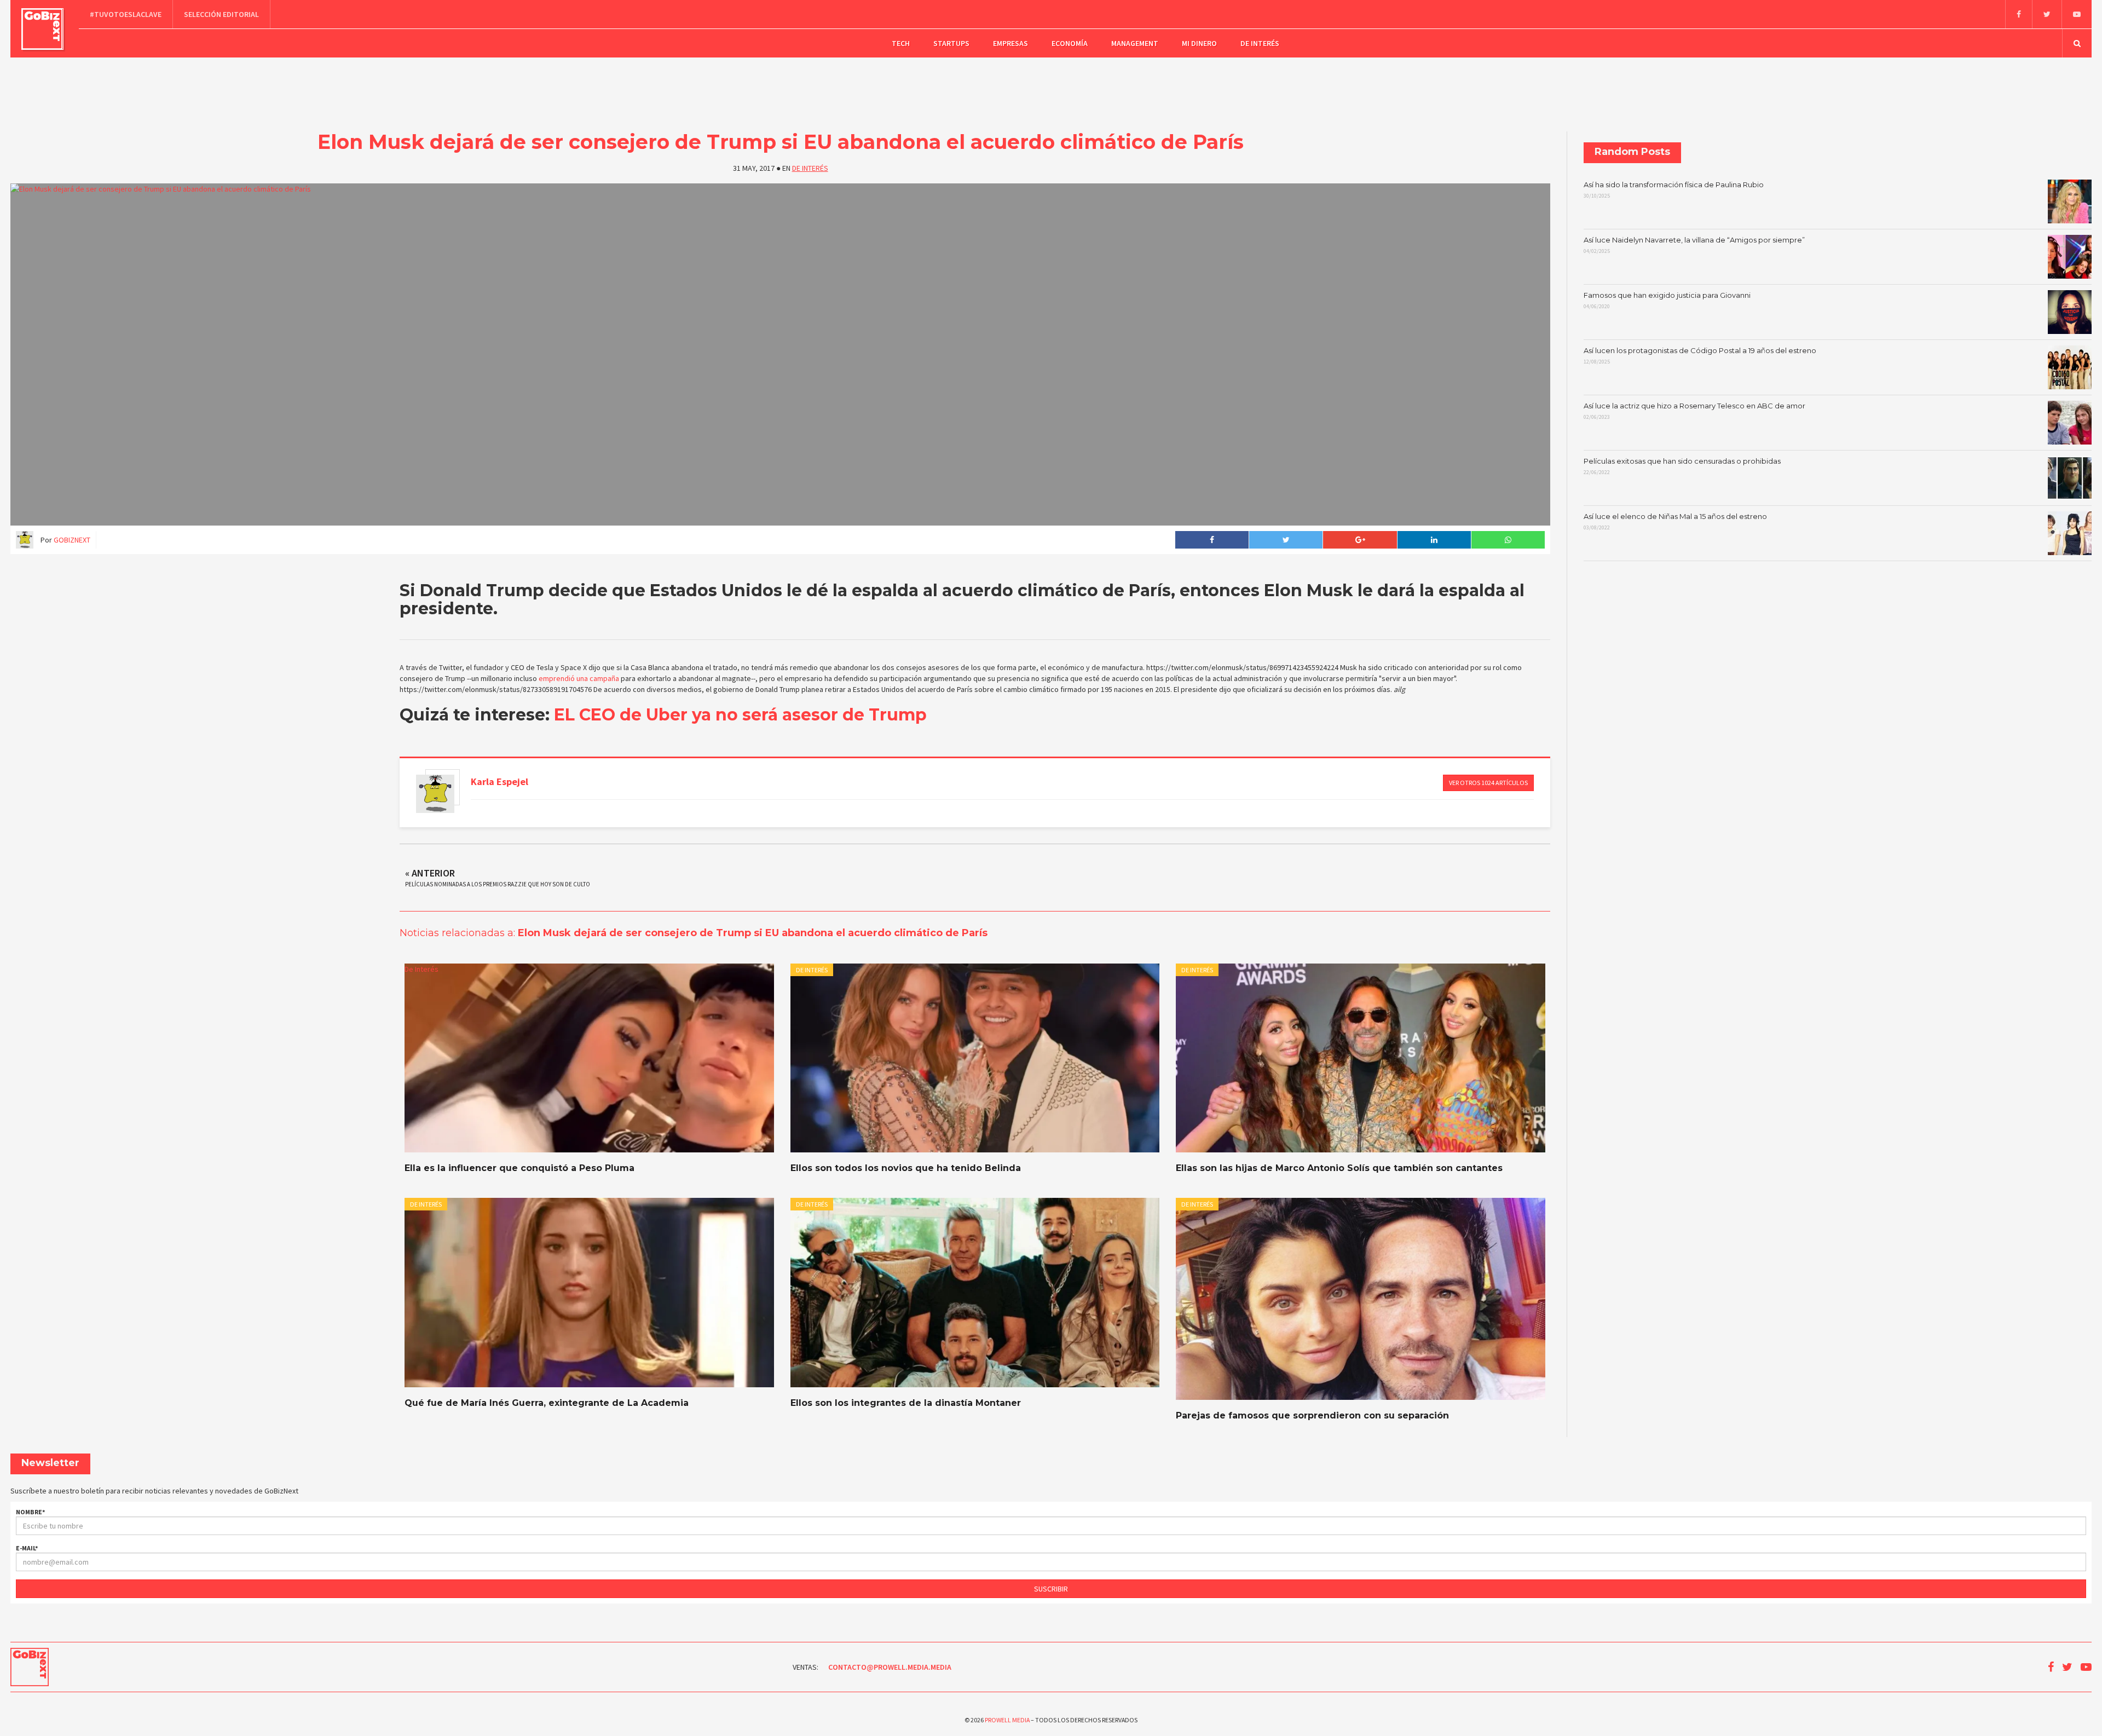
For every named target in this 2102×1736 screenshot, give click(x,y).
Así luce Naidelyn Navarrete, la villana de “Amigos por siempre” (1694, 245)
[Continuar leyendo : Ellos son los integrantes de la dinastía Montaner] (975, 1293)
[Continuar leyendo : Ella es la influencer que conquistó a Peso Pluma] (589, 1058)
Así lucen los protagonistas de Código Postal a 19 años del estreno (1700, 356)
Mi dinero (1199, 43)
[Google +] (1359, 540)
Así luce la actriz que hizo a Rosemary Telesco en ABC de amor (1694, 411)
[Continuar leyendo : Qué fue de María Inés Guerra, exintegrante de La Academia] (589, 1293)
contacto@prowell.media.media (890, 1667)
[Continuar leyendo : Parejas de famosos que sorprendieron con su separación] (1360, 1299)
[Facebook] (2019, 14)
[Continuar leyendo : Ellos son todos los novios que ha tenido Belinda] (975, 1058)
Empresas (1010, 43)
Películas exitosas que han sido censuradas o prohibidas (1682, 466)
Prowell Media (1007, 1720)
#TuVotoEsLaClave (126, 14)
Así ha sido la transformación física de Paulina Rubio (1674, 190)
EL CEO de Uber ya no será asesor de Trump (740, 715)
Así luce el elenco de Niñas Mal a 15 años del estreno (1675, 522)
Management (1135, 43)
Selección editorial (221, 14)
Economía (1070, 43)
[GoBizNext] (42, 29)
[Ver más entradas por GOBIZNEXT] (435, 794)
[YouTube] (2077, 14)
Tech (901, 43)
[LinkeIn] (1434, 540)
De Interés (1260, 43)
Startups (951, 43)
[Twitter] (2047, 14)
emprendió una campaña (579, 678)
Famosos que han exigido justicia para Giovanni (1667, 301)
